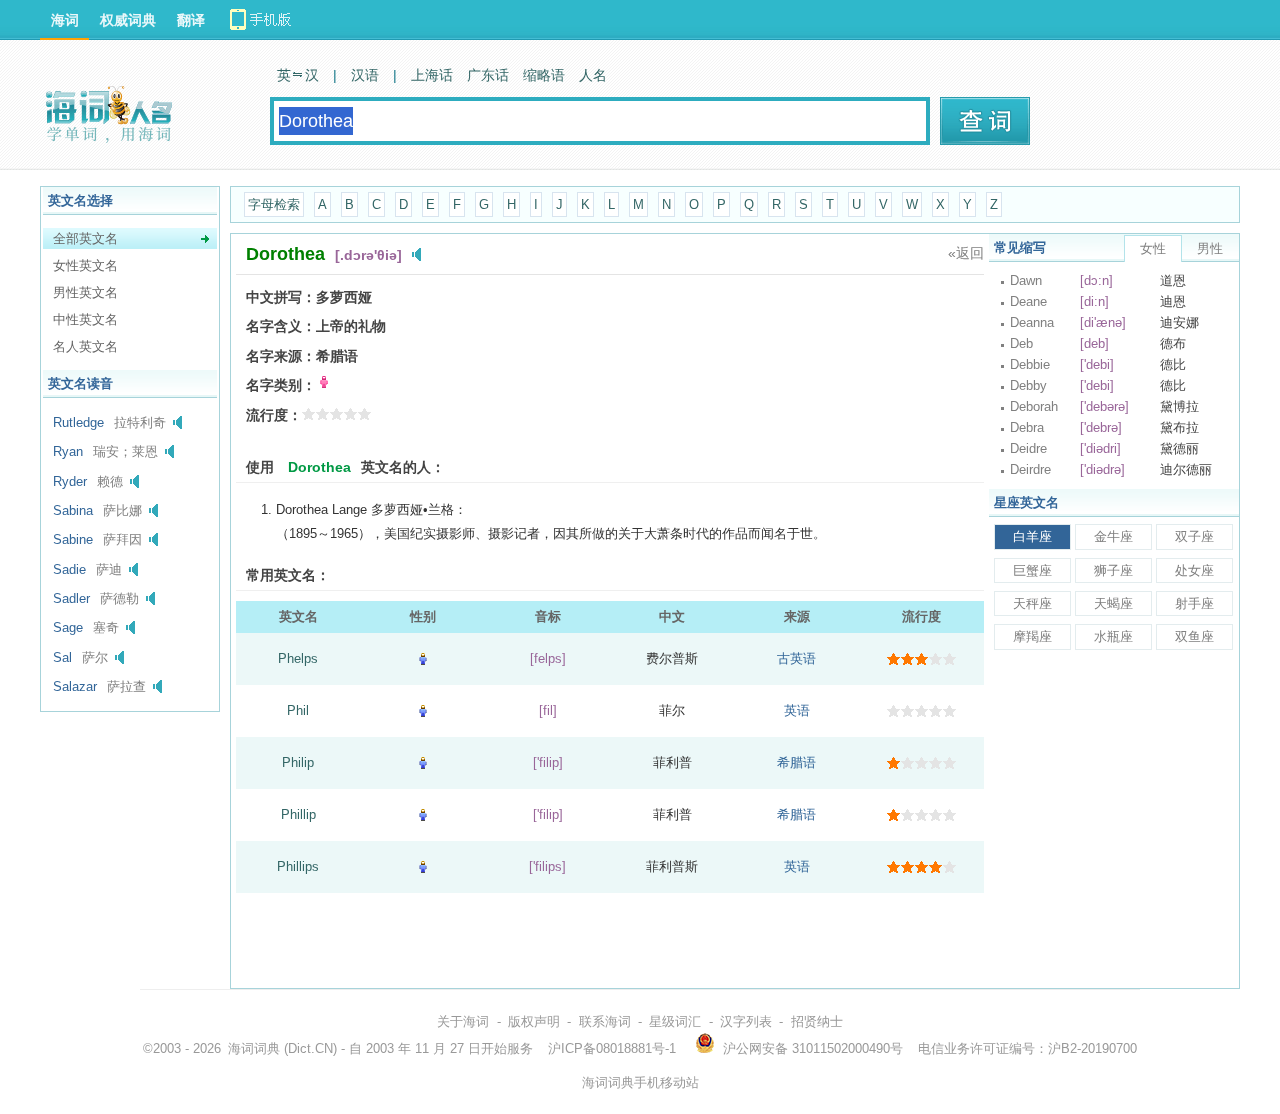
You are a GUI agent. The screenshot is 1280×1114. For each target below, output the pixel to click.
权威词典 (128, 20)
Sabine (73, 539)
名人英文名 (85, 346)
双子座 (1194, 536)
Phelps (298, 658)
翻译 (191, 20)
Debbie (1030, 364)
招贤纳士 (817, 1021)
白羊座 (1032, 536)
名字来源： (281, 356)
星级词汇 (675, 1021)
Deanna (1032, 322)
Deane (1028, 301)
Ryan (68, 451)
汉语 (365, 75)
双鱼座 (1194, 636)
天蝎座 (1113, 603)
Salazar (75, 686)
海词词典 (254, 1048)
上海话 (432, 75)
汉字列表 (746, 1021)
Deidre (1028, 448)
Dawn (1026, 280)
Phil (298, 710)
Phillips (298, 866)
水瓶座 (1113, 636)
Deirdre (1030, 469)
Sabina (73, 510)
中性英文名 (85, 319)
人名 (593, 75)
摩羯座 (1032, 636)
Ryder (70, 481)
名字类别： (281, 385)
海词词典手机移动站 (640, 1082)
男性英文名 (85, 292)
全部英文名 (85, 238)
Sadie (69, 569)
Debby (1028, 385)
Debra (1027, 427)
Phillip (298, 814)
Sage (68, 627)
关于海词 (463, 1021)
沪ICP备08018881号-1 (612, 1048)
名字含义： (281, 326)
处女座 (1194, 570)
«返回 (966, 253)
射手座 (1194, 603)
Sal (62, 657)
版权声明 (534, 1021)
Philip (298, 762)
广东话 (488, 75)
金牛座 (1113, 536)
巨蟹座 (1032, 570)
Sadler (71, 598)
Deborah (1034, 406)
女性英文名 (85, 265)
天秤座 (1032, 603)
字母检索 (274, 204)
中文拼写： (281, 297)
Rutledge (78, 422)
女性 (1153, 248)
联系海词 (605, 1021)
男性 (1210, 248)
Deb (1021, 343)
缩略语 (544, 75)
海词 (65, 20)
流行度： (274, 415)
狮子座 (1113, 570)
